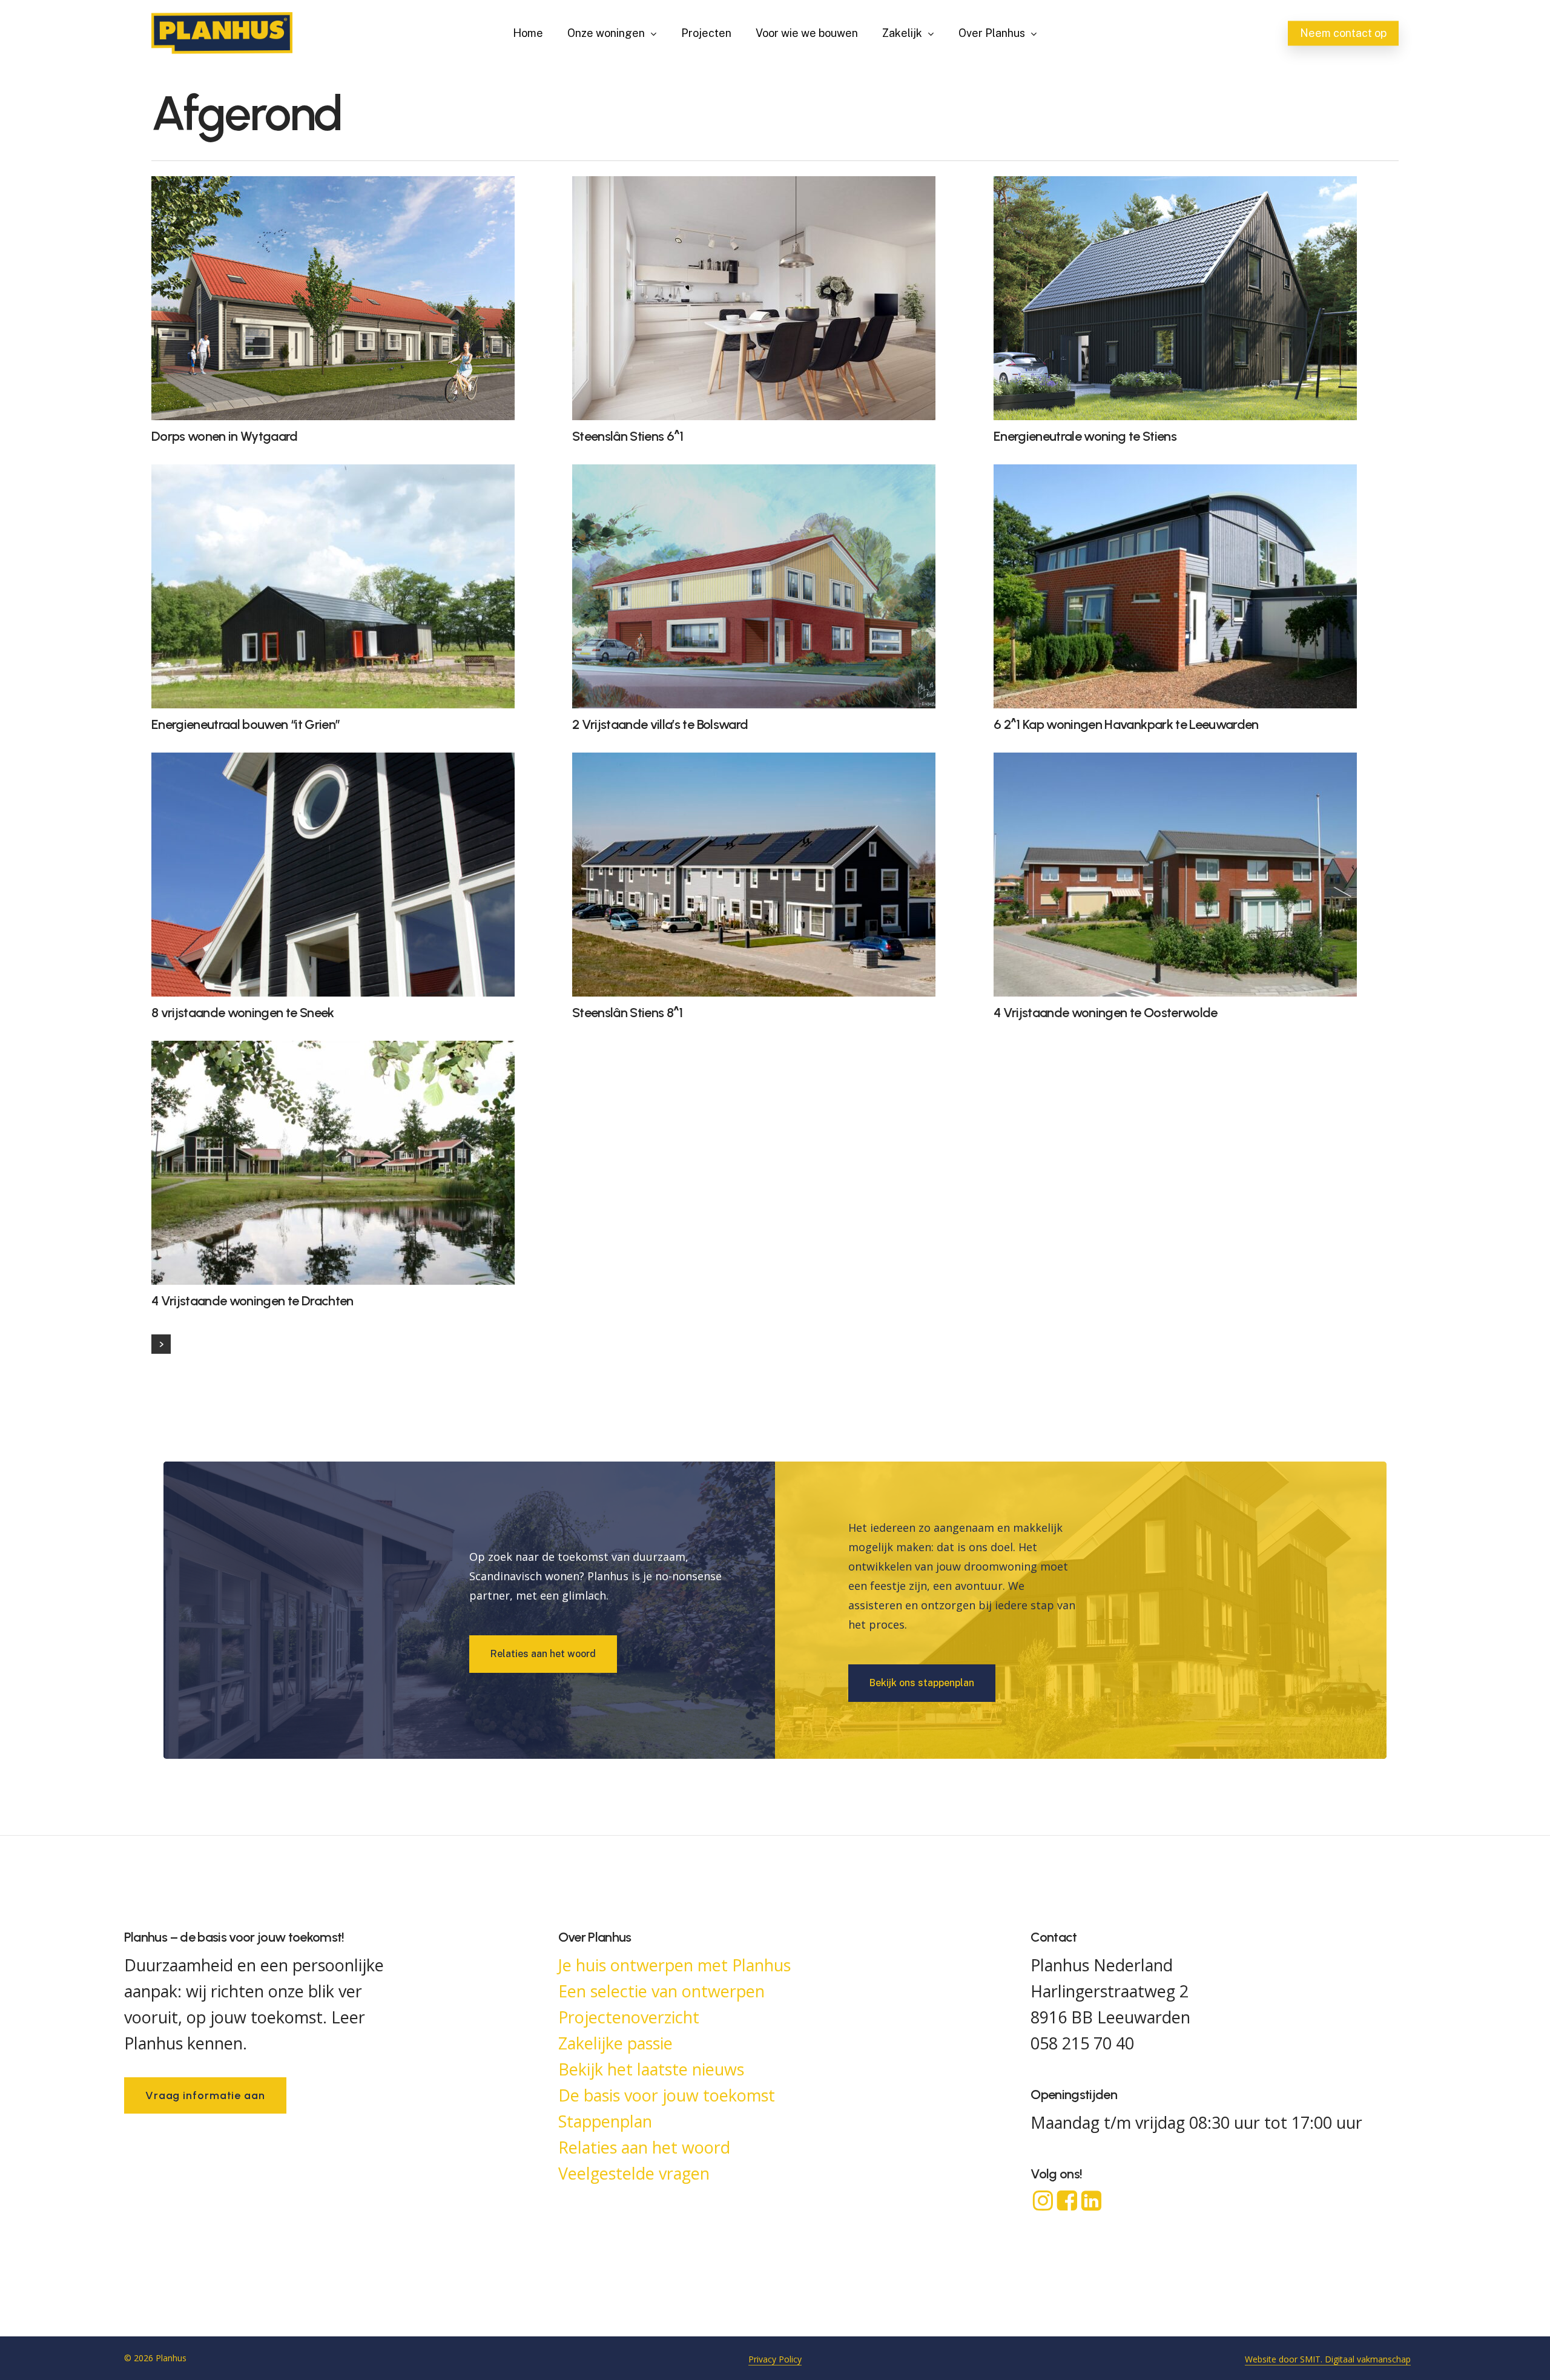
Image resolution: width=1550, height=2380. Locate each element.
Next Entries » (161, 1344)
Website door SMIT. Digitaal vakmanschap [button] (1328, 2359)
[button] (543, 1654)
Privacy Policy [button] (775, 2359)
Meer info (388, 287)
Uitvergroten (323, 287)
